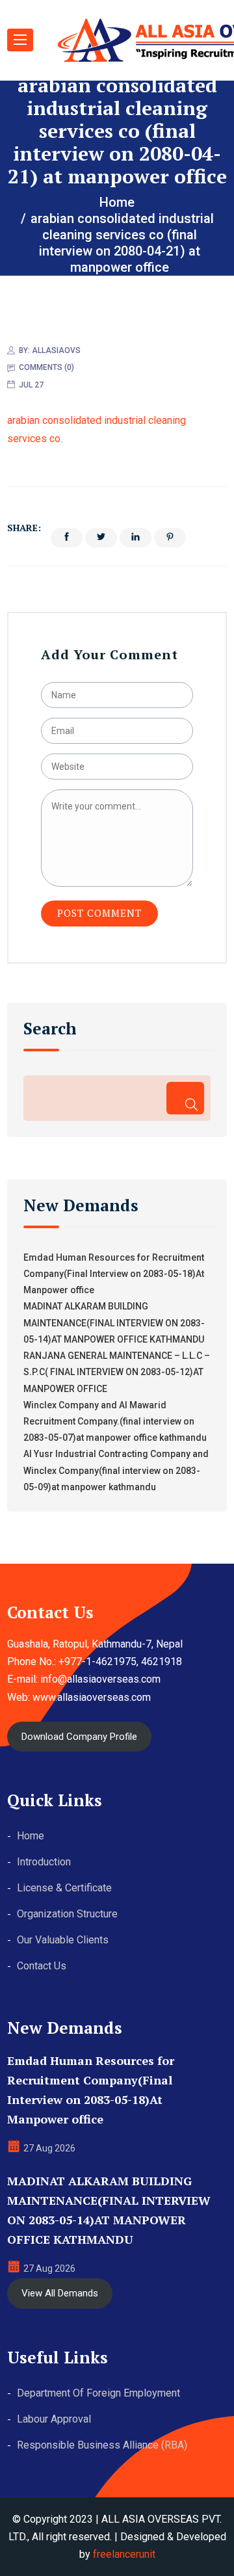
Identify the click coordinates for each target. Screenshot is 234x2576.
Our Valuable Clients (63, 1940)
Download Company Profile (79, 1737)
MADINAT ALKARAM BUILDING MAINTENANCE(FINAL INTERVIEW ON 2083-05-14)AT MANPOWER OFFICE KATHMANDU (114, 1322)
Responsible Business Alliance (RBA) (102, 2445)
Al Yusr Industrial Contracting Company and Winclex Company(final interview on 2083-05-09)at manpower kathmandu (116, 1470)
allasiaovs (56, 350)
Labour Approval (54, 2419)
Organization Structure (67, 1914)
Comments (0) (46, 367)
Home (31, 1836)
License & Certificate (64, 1888)
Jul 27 (31, 385)
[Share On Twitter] (101, 538)
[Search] (185, 1098)
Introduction (44, 1862)
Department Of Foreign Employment (98, 2393)
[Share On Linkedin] (136, 538)
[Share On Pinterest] (170, 538)
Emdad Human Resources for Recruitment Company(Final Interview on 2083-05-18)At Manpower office (114, 1274)
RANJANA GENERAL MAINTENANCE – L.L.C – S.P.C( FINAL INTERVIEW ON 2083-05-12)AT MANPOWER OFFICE (117, 1372)
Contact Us (42, 1966)
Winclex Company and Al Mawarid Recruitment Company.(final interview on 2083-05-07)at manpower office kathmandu (115, 1421)
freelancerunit (124, 2554)
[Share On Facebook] (67, 538)
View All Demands (60, 2293)
